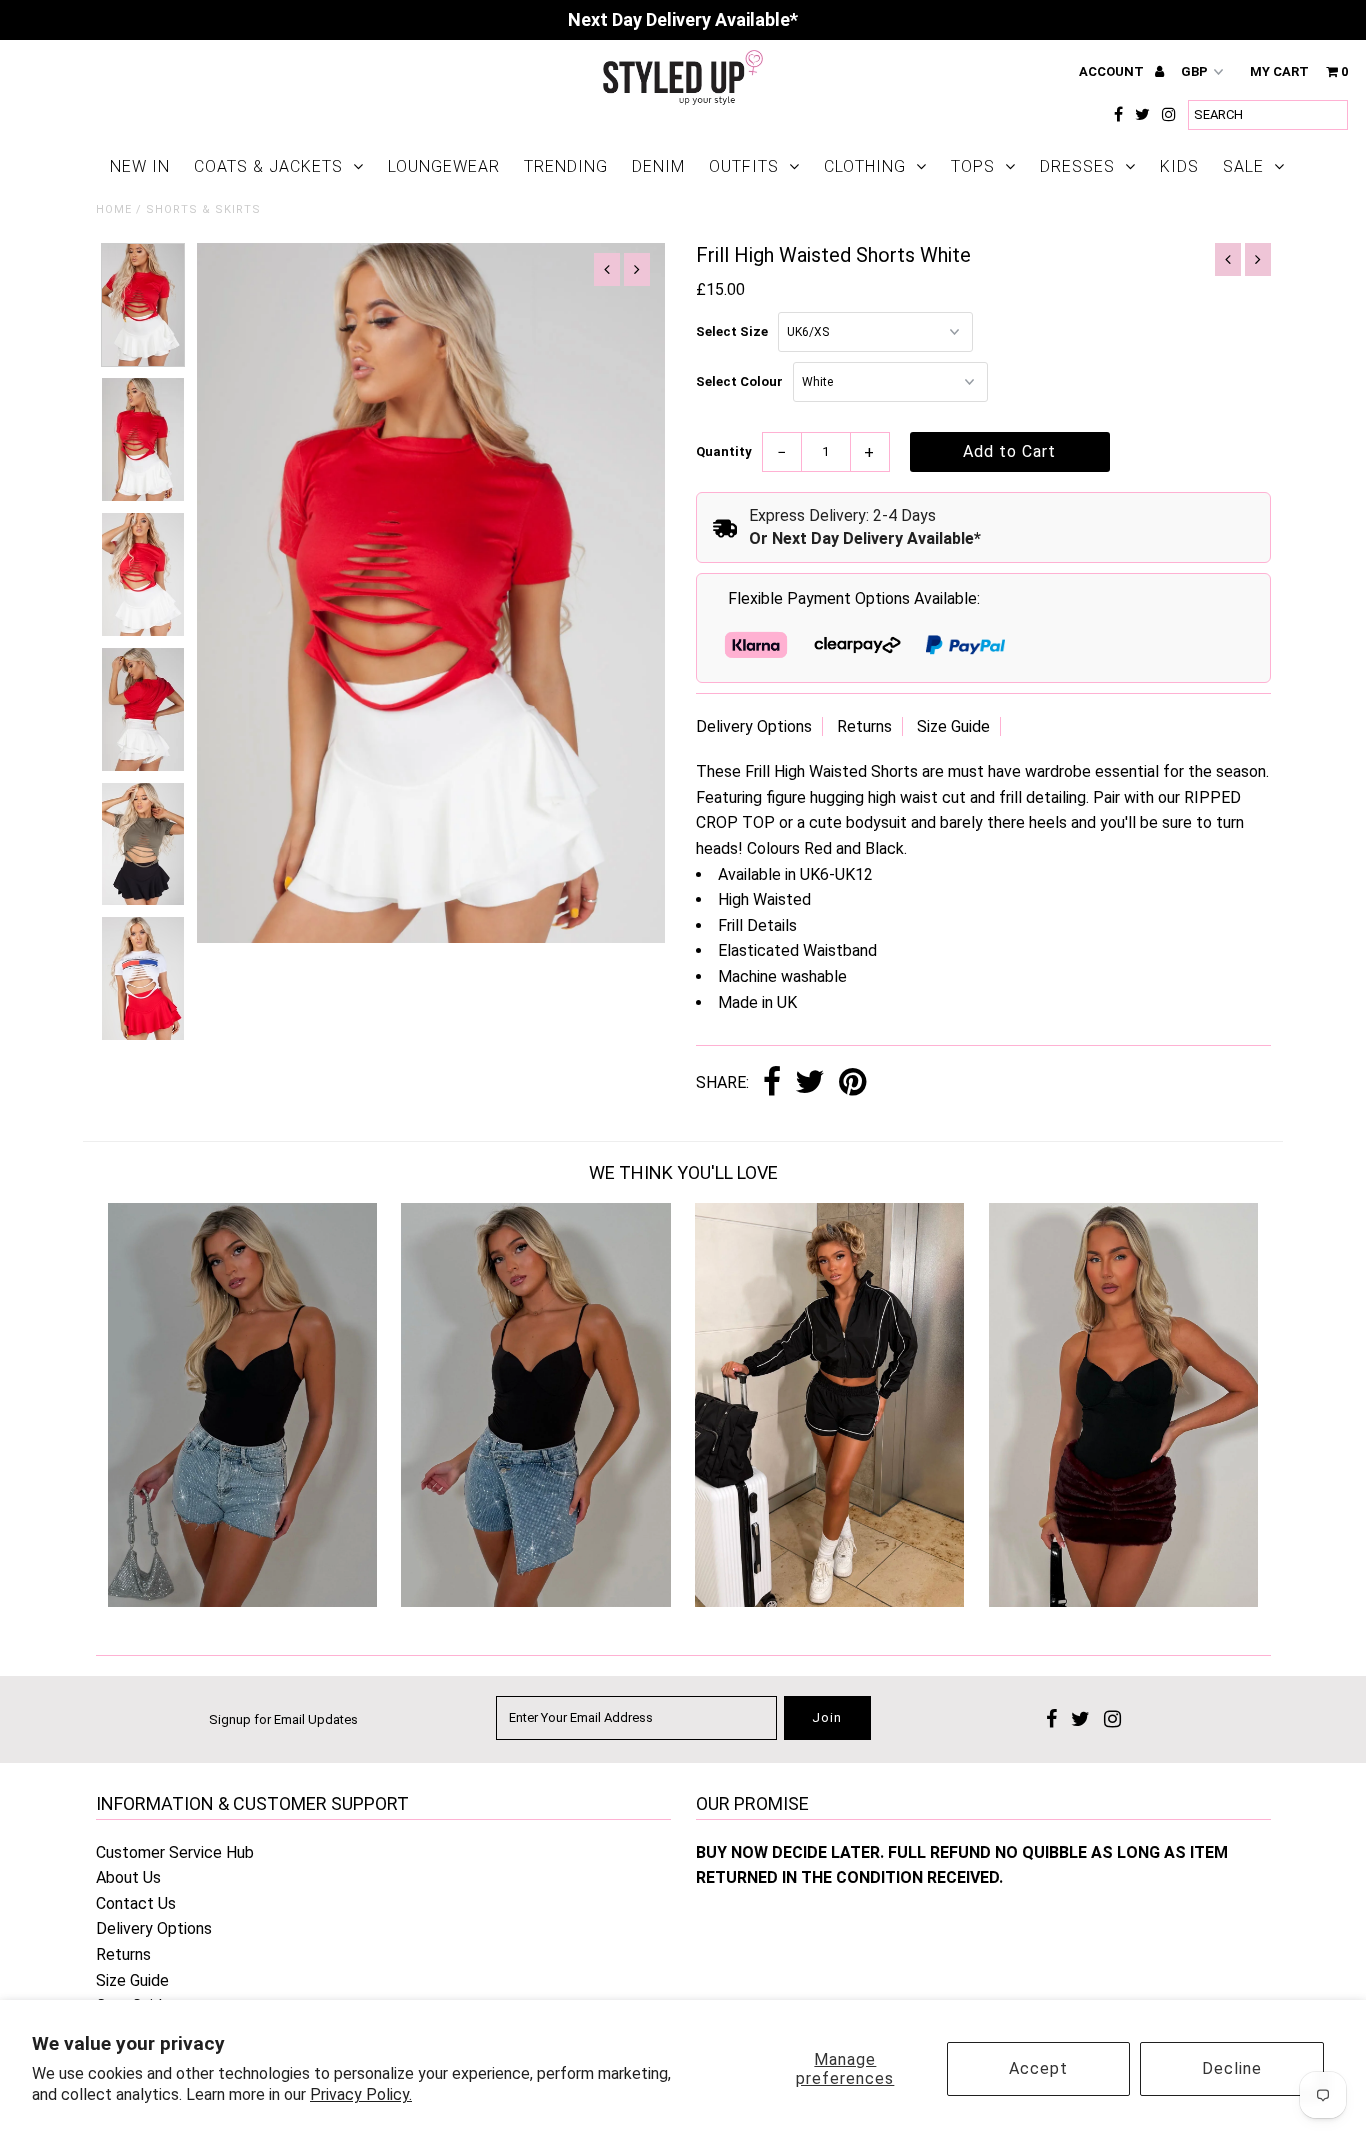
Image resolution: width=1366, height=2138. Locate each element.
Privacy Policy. (361, 2094)
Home (114, 209)
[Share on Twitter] (810, 1083)
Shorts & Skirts (203, 209)
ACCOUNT (1113, 71)
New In (140, 166)
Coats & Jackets (268, 166)
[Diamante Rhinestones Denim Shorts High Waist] (242, 1601)
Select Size (732, 331)
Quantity (724, 451)
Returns (864, 726)
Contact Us (136, 1903)
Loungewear (444, 166)
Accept (1038, 2068)
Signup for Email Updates (283, 1719)
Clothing (865, 166)
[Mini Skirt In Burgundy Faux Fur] (1123, 1601)
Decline (1232, 2068)
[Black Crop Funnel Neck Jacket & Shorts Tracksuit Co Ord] (829, 1601)
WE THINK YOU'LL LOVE (683, 1172)
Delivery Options (754, 726)
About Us (128, 1877)
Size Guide (953, 726)
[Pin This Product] (852, 1083)
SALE (1243, 166)
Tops (973, 166)
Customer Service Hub (175, 1852)
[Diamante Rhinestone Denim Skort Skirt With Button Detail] (535, 1601)
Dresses (1077, 166)
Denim (658, 166)
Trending (566, 166)
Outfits (744, 166)
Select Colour (739, 381)
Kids (1179, 166)
